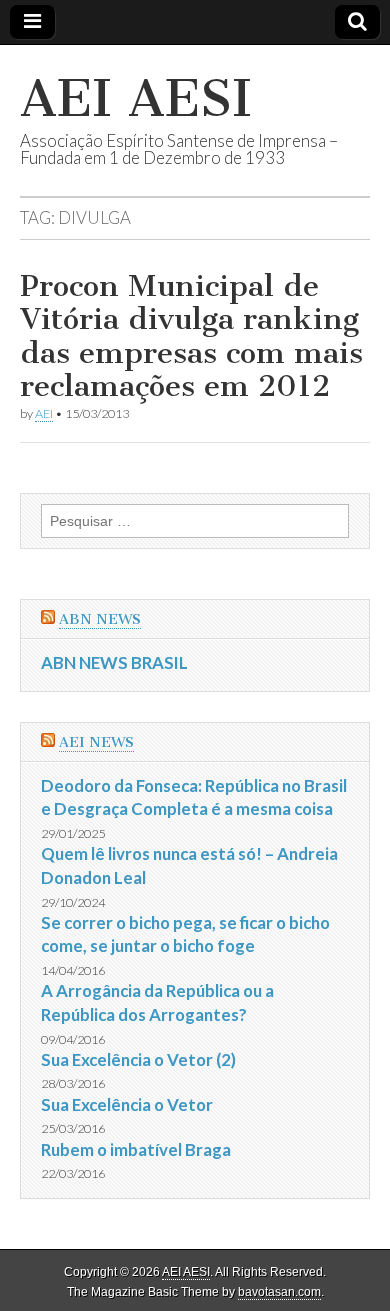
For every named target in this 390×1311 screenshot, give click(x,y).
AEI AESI (136, 98)
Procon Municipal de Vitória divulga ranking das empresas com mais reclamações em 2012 (191, 336)
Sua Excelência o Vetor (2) (138, 1059)
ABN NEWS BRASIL (114, 662)
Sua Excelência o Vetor (127, 1104)
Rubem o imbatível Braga (136, 1149)
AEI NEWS (96, 742)
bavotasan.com (279, 1292)
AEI (44, 413)
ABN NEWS (100, 619)
